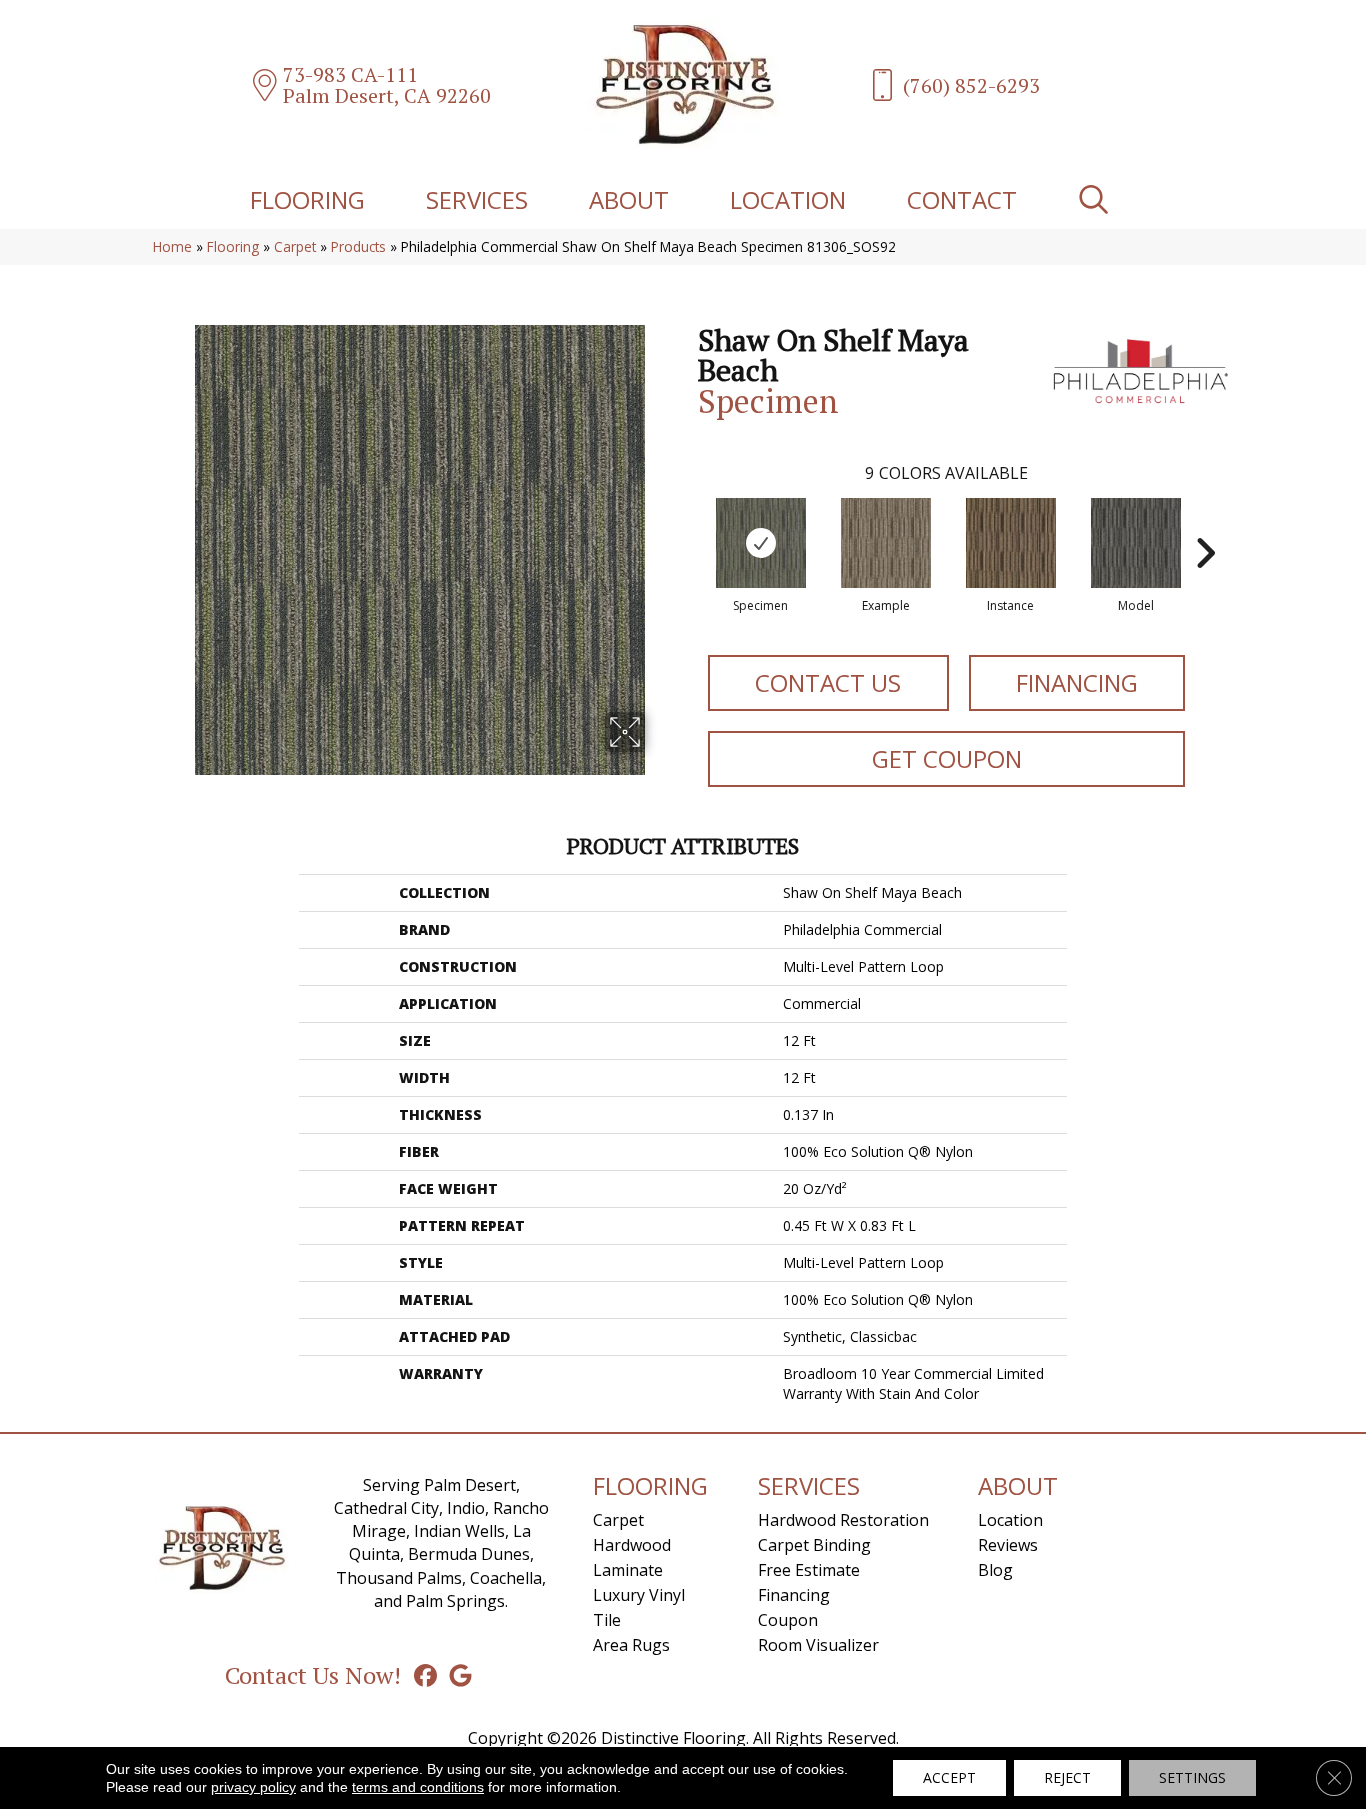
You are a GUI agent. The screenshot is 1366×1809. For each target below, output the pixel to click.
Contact (962, 199)
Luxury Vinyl (639, 1595)
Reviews (1008, 1545)
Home (172, 246)
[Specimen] (761, 543)
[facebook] (425, 1675)
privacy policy (253, 1787)
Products (358, 246)
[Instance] (1011, 543)
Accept (949, 1777)
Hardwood (632, 1545)
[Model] (1136, 543)
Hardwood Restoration (843, 1520)
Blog (995, 1570)
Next (1205, 523)
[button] (1097, 199)
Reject (1067, 1777)
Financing (1077, 682)
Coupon (788, 1620)
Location (788, 199)
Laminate (628, 1570)
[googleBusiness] (460, 1675)
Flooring (307, 199)
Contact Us (828, 682)
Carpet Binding (814, 1545)
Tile (607, 1620)
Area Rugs (631, 1645)
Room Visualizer (818, 1645)
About (629, 199)
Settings (1192, 1777)
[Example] (886, 543)
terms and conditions (418, 1787)
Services (477, 199)
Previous (688, 523)
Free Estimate (809, 1570)
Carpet (295, 246)
